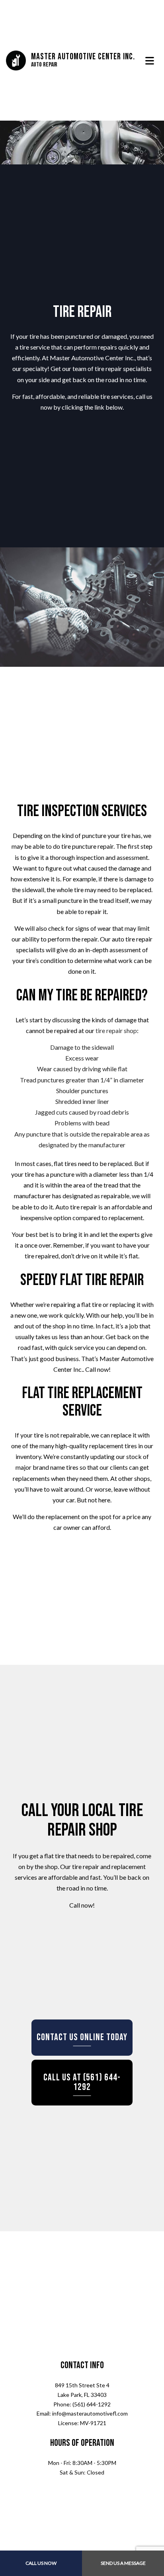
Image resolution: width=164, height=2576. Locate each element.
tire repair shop (116, 1035)
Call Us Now (41, 2563)
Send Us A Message (123, 2563)
